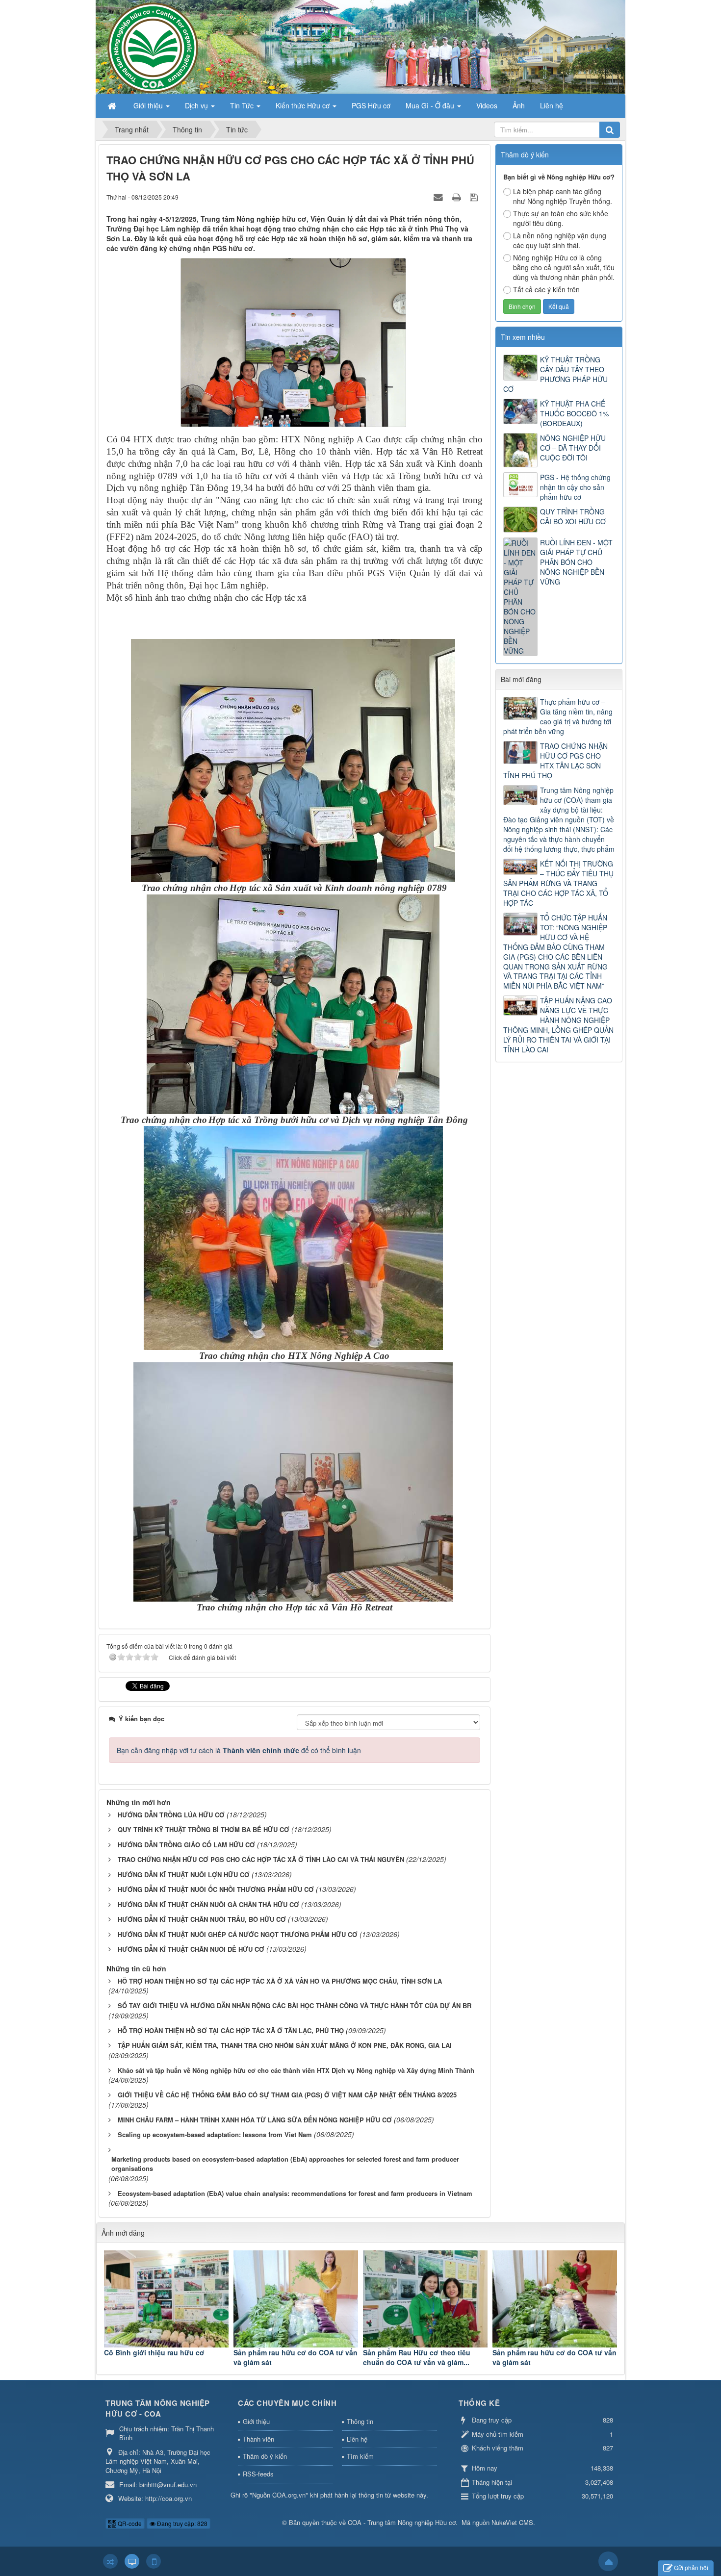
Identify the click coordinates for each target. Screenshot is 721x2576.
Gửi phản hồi (691, 2567)
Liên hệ (357, 2439)
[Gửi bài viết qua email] (439, 197)
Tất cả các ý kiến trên (546, 289)
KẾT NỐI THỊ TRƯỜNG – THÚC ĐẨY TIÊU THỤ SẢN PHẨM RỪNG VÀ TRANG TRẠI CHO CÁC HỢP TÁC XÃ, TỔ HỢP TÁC (558, 883)
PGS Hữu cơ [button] (371, 105)
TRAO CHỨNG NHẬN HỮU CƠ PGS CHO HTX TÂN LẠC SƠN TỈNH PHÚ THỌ (555, 761)
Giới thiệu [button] (149, 105)
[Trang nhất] (113, 105)
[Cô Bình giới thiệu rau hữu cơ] (166, 2299)
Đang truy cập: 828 (181, 2523)
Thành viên (258, 2439)
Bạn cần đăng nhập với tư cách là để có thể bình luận (239, 1750)
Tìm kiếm (360, 2456)
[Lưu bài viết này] (475, 197)
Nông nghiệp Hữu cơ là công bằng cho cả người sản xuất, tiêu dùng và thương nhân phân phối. (564, 267)
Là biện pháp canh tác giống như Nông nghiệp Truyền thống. (563, 196)
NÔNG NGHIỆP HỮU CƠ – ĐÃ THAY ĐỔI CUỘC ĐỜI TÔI (573, 448)
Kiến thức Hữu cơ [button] (304, 105)
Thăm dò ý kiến (265, 2456)
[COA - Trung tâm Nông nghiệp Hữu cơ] (360, 46)
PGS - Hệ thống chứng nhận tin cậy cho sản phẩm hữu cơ (575, 487)
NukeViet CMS (512, 2522)
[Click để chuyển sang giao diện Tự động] (110, 2561)
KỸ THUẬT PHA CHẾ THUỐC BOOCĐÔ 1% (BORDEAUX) (574, 413)
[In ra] (458, 197)
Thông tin (360, 2421)
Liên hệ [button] (552, 105)
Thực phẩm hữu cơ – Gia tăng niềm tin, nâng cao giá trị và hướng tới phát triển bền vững (558, 716)
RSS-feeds (258, 2474)
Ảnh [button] (519, 105)
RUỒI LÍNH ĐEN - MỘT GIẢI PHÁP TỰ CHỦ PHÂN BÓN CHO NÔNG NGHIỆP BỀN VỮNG (576, 562)
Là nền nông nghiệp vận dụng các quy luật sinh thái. (560, 240)
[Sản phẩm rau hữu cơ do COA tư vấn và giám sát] (296, 2299)
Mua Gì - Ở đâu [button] (431, 105)
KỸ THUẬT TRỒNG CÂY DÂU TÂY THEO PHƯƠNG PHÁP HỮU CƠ (555, 374)
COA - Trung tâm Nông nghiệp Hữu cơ (402, 2522)
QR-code (129, 2523)
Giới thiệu (256, 2421)
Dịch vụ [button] (197, 105)
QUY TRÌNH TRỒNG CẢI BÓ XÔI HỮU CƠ (573, 516)
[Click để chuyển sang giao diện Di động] (154, 2561)
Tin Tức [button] (243, 105)
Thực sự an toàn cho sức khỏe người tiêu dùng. (561, 218)
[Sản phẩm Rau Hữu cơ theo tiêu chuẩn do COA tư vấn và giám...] (425, 2299)
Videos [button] (487, 105)
